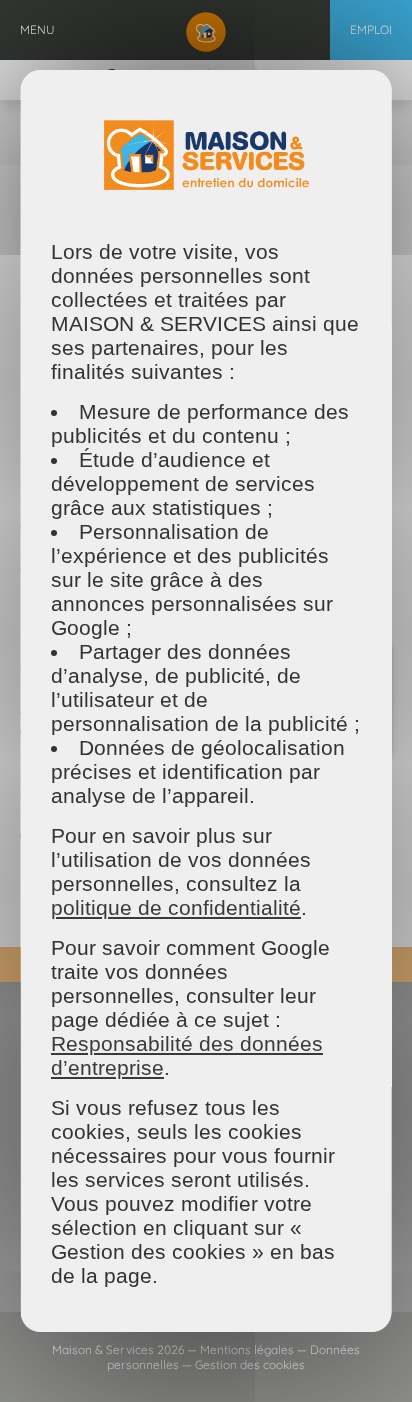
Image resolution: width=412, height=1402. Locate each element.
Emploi (371, 29)
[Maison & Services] (206, 30)
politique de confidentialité (176, 907)
